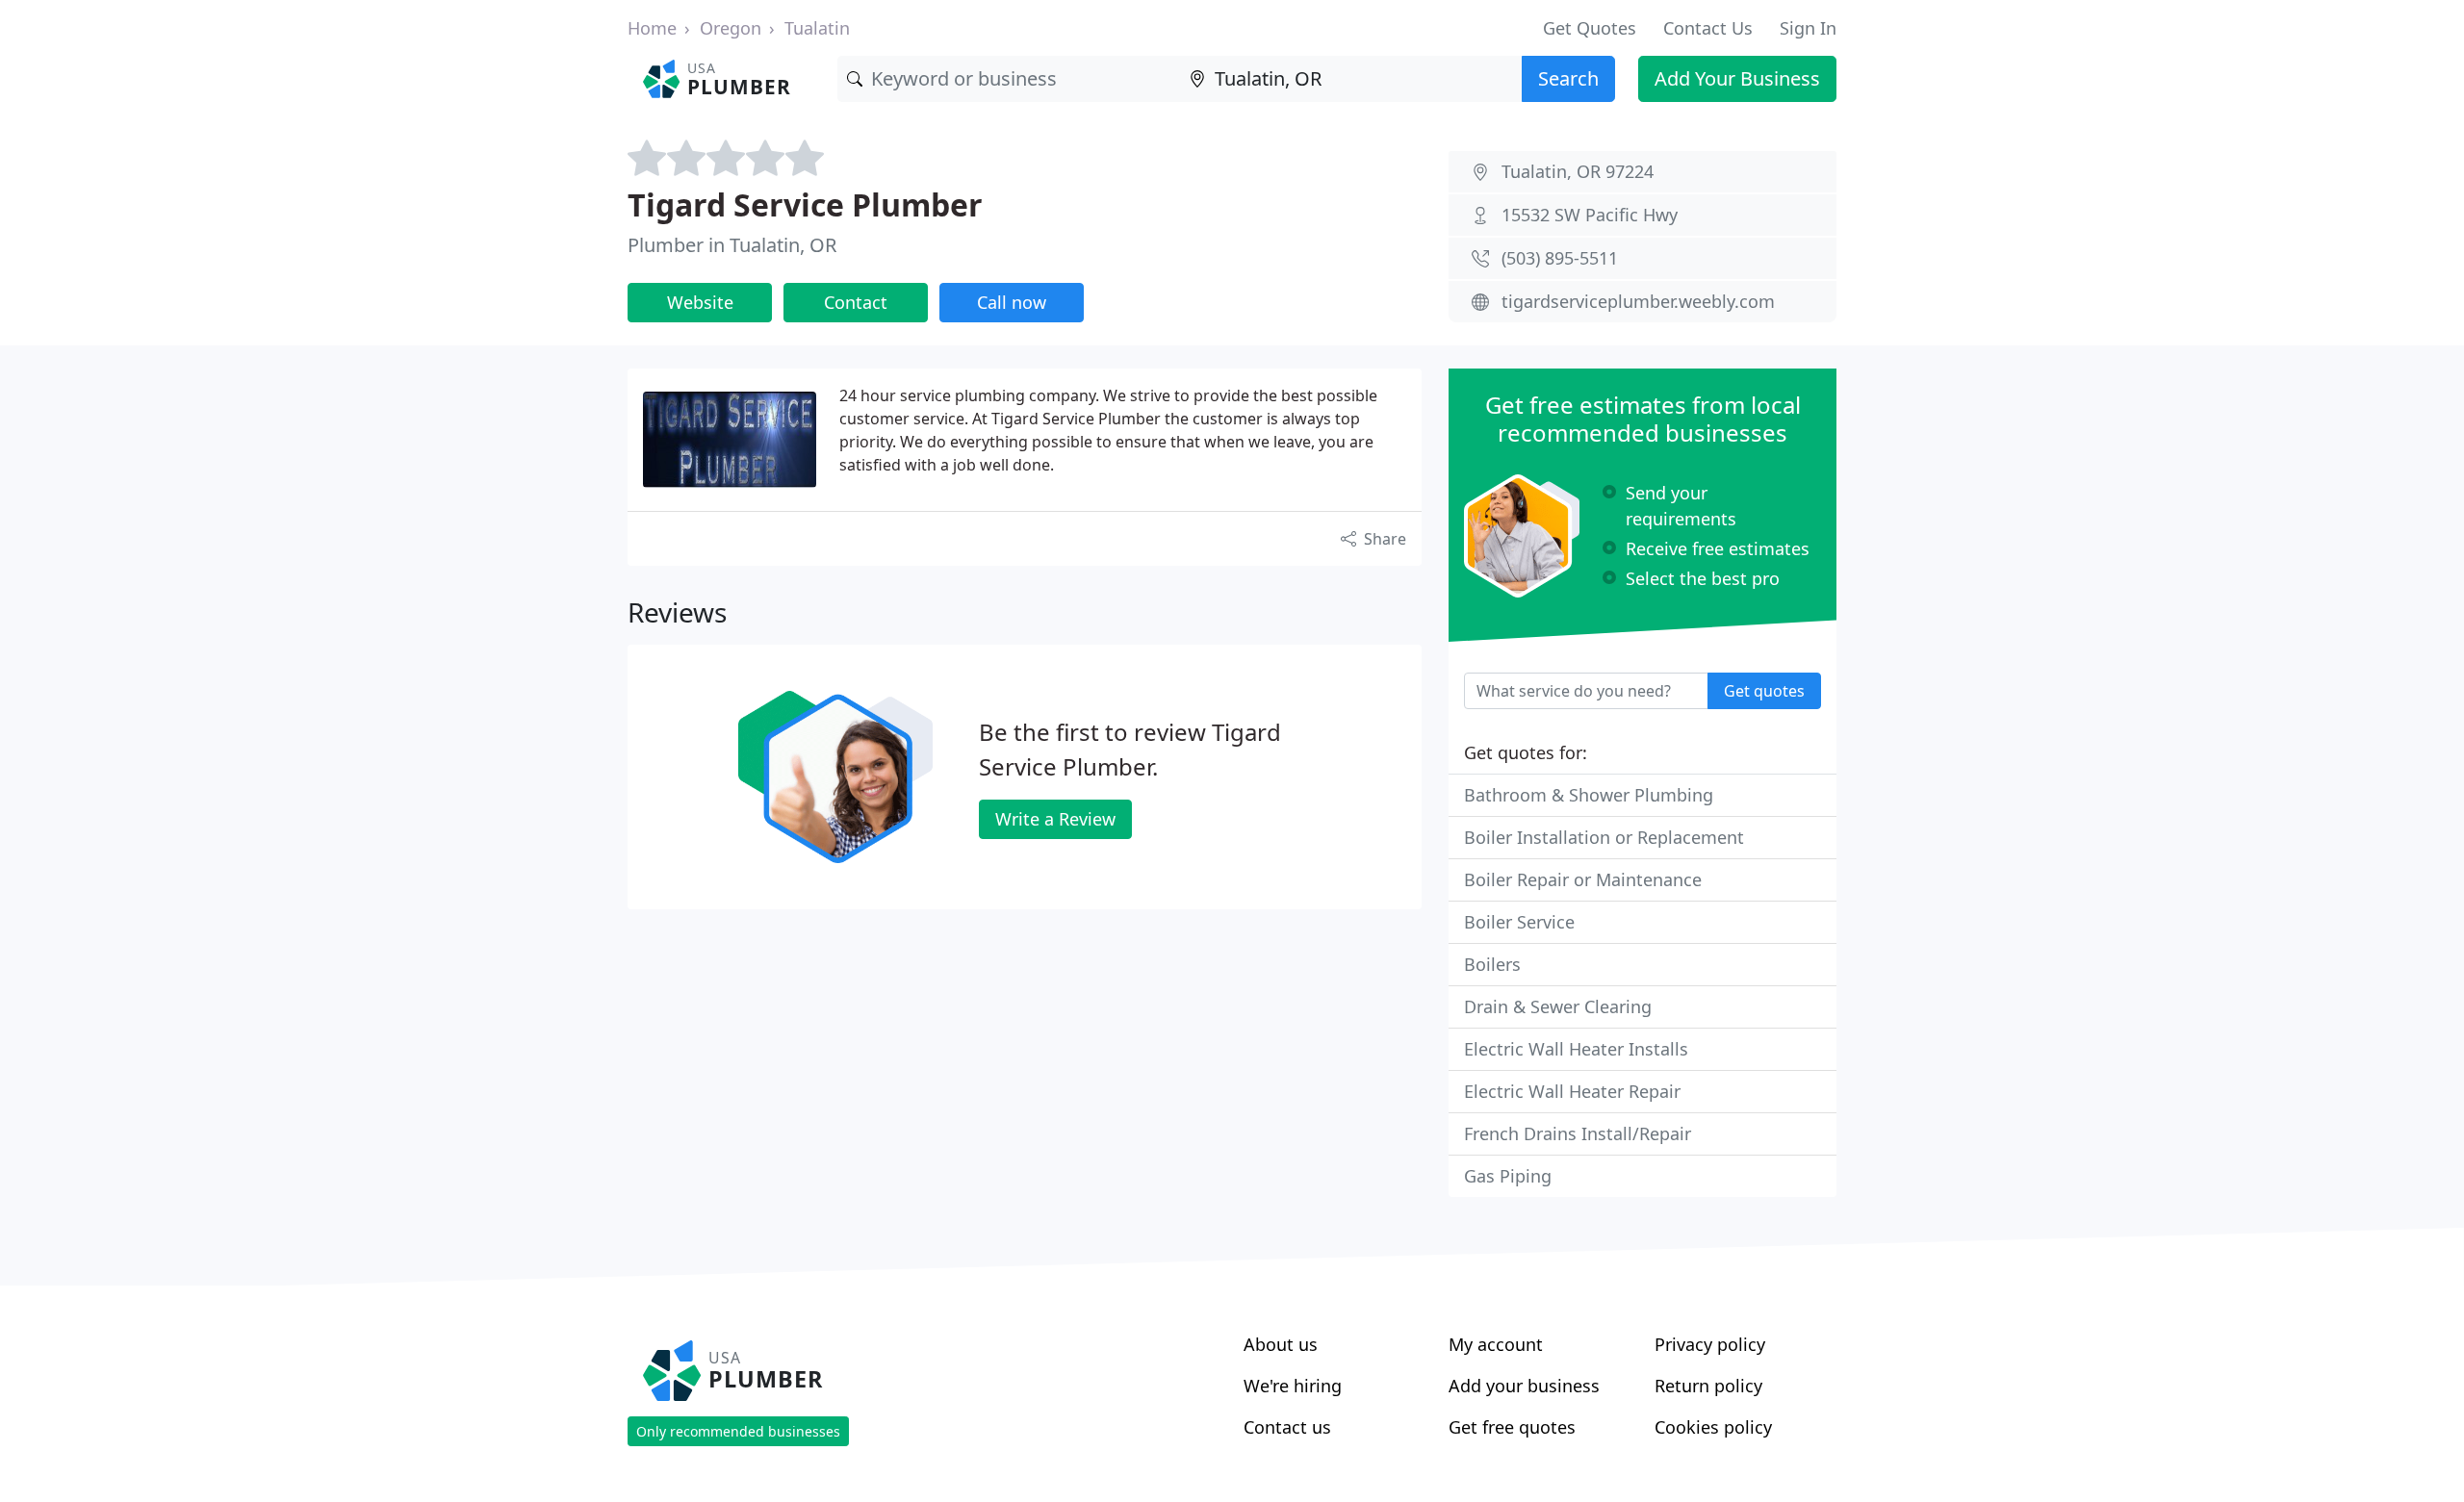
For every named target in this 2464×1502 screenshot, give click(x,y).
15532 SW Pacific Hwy (1590, 215)
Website (700, 302)
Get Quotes (1590, 28)
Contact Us (1708, 28)
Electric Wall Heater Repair (1572, 1091)
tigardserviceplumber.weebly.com (1638, 301)
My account (1496, 1344)
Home (652, 28)
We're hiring (1293, 1386)
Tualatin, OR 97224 (1578, 171)
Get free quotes (1512, 1427)
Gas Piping (1508, 1176)
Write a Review (1055, 819)
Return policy (1708, 1386)
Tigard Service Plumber (805, 204)
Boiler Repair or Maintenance (1583, 879)
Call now (1012, 302)
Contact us (1287, 1427)
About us (1281, 1344)
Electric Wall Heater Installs (1576, 1049)
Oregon (731, 28)
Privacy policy (1710, 1344)
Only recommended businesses (738, 1431)
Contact (856, 302)
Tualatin (817, 28)
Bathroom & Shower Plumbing (1589, 795)
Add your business (1524, 1386)
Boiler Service (1519, 922)
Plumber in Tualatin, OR (732, 245)
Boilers (1492, 964)
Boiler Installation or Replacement (1604, 837)
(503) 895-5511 (1560, 258)
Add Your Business (1737, 78)
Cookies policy (1713, 1427)
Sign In (1808, 28)
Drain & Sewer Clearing (1558, 1006)
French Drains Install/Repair (1578, 1133)
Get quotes (1764, 691)
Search (1568, 78)
